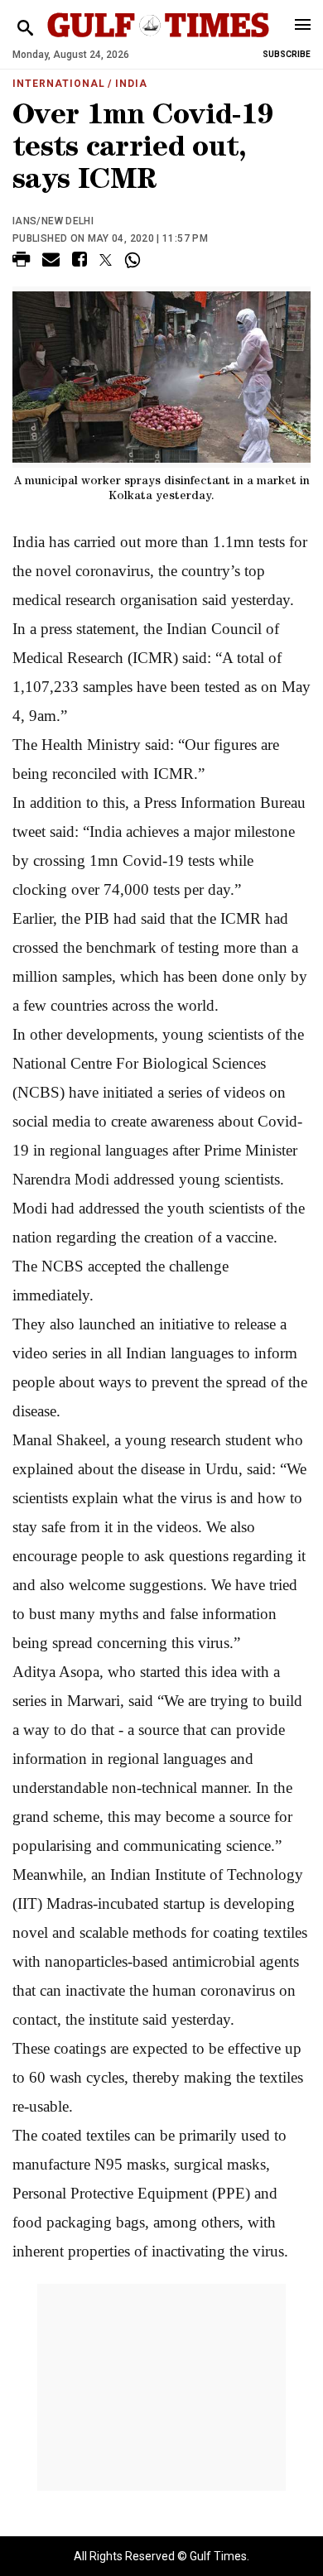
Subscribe (287, 54)
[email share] (51, 262)
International (58, 84)
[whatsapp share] (135, 260)
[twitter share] (106, 260)
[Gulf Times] (158, 41)
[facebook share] (80, 262)
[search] (25, 29)
